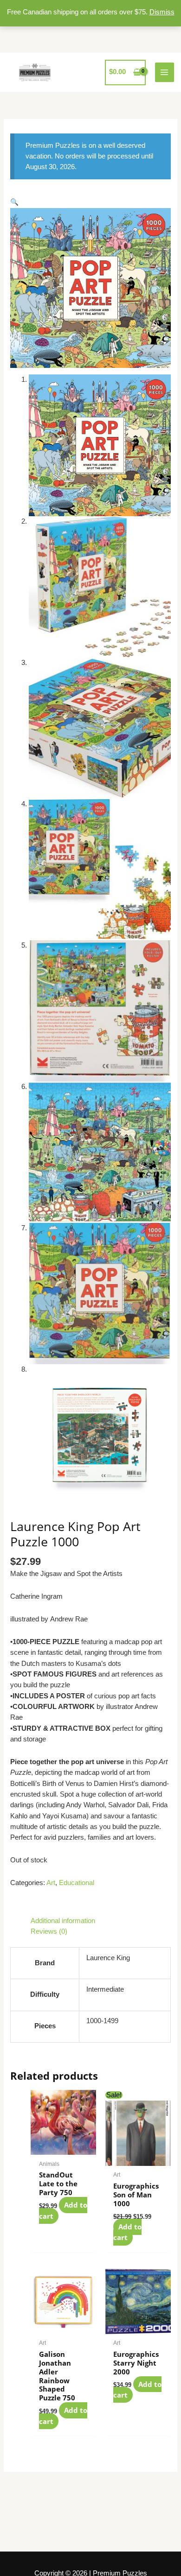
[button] (14, 202)
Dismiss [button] (162, 12)
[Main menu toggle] (165, 72)
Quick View (63, 2146)
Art (51, 1883)
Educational (77, 1883)
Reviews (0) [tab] (49, 1931)
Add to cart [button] (63, 2211)
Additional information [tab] (63, 1921)
